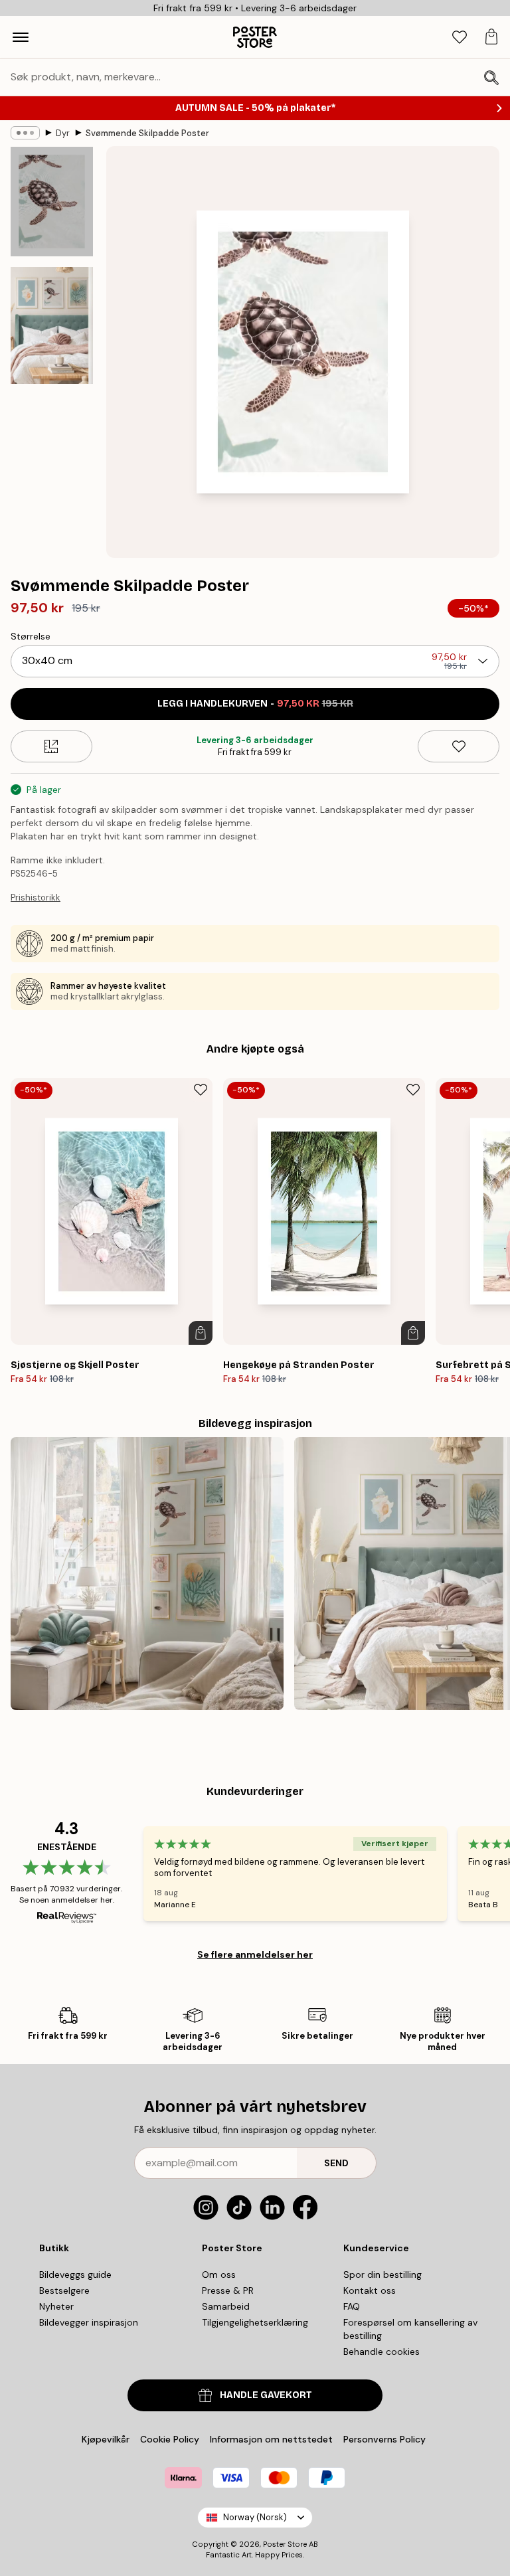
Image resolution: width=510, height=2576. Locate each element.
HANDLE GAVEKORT (266, 2395)
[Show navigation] (21, 37)
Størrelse (31, 636)
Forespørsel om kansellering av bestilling (410, 2329)
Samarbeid (226, 2306)
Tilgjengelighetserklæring (255, 2322)
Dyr (63, 133)
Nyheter (56, 2306)
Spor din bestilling (382, 2275)
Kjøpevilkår (106, 2439)
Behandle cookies (382, 2352)
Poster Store (285, 2544)
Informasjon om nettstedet (271, 2439)
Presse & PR (228, 2290)
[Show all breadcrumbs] (25, 133)
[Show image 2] (52, 325)
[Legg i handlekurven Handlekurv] (201, 1333)
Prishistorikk (36, 898)
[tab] (460, 38)
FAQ (352, 2306)
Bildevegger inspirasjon (89, 2322)
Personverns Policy (386, 2439)
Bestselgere (64, 2290)
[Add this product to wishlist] (459, 746)
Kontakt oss (370, 2290)
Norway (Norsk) (255, 2517)
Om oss (219, 2275)
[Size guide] (51, 746)
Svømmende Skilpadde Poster (147, 133)
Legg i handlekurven (255, 704)
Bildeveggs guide (75, 2275)
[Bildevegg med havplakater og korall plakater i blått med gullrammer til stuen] (147, 1574)
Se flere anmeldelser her (255, 1954)
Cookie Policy (170, 2439)
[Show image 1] (52, 202)
